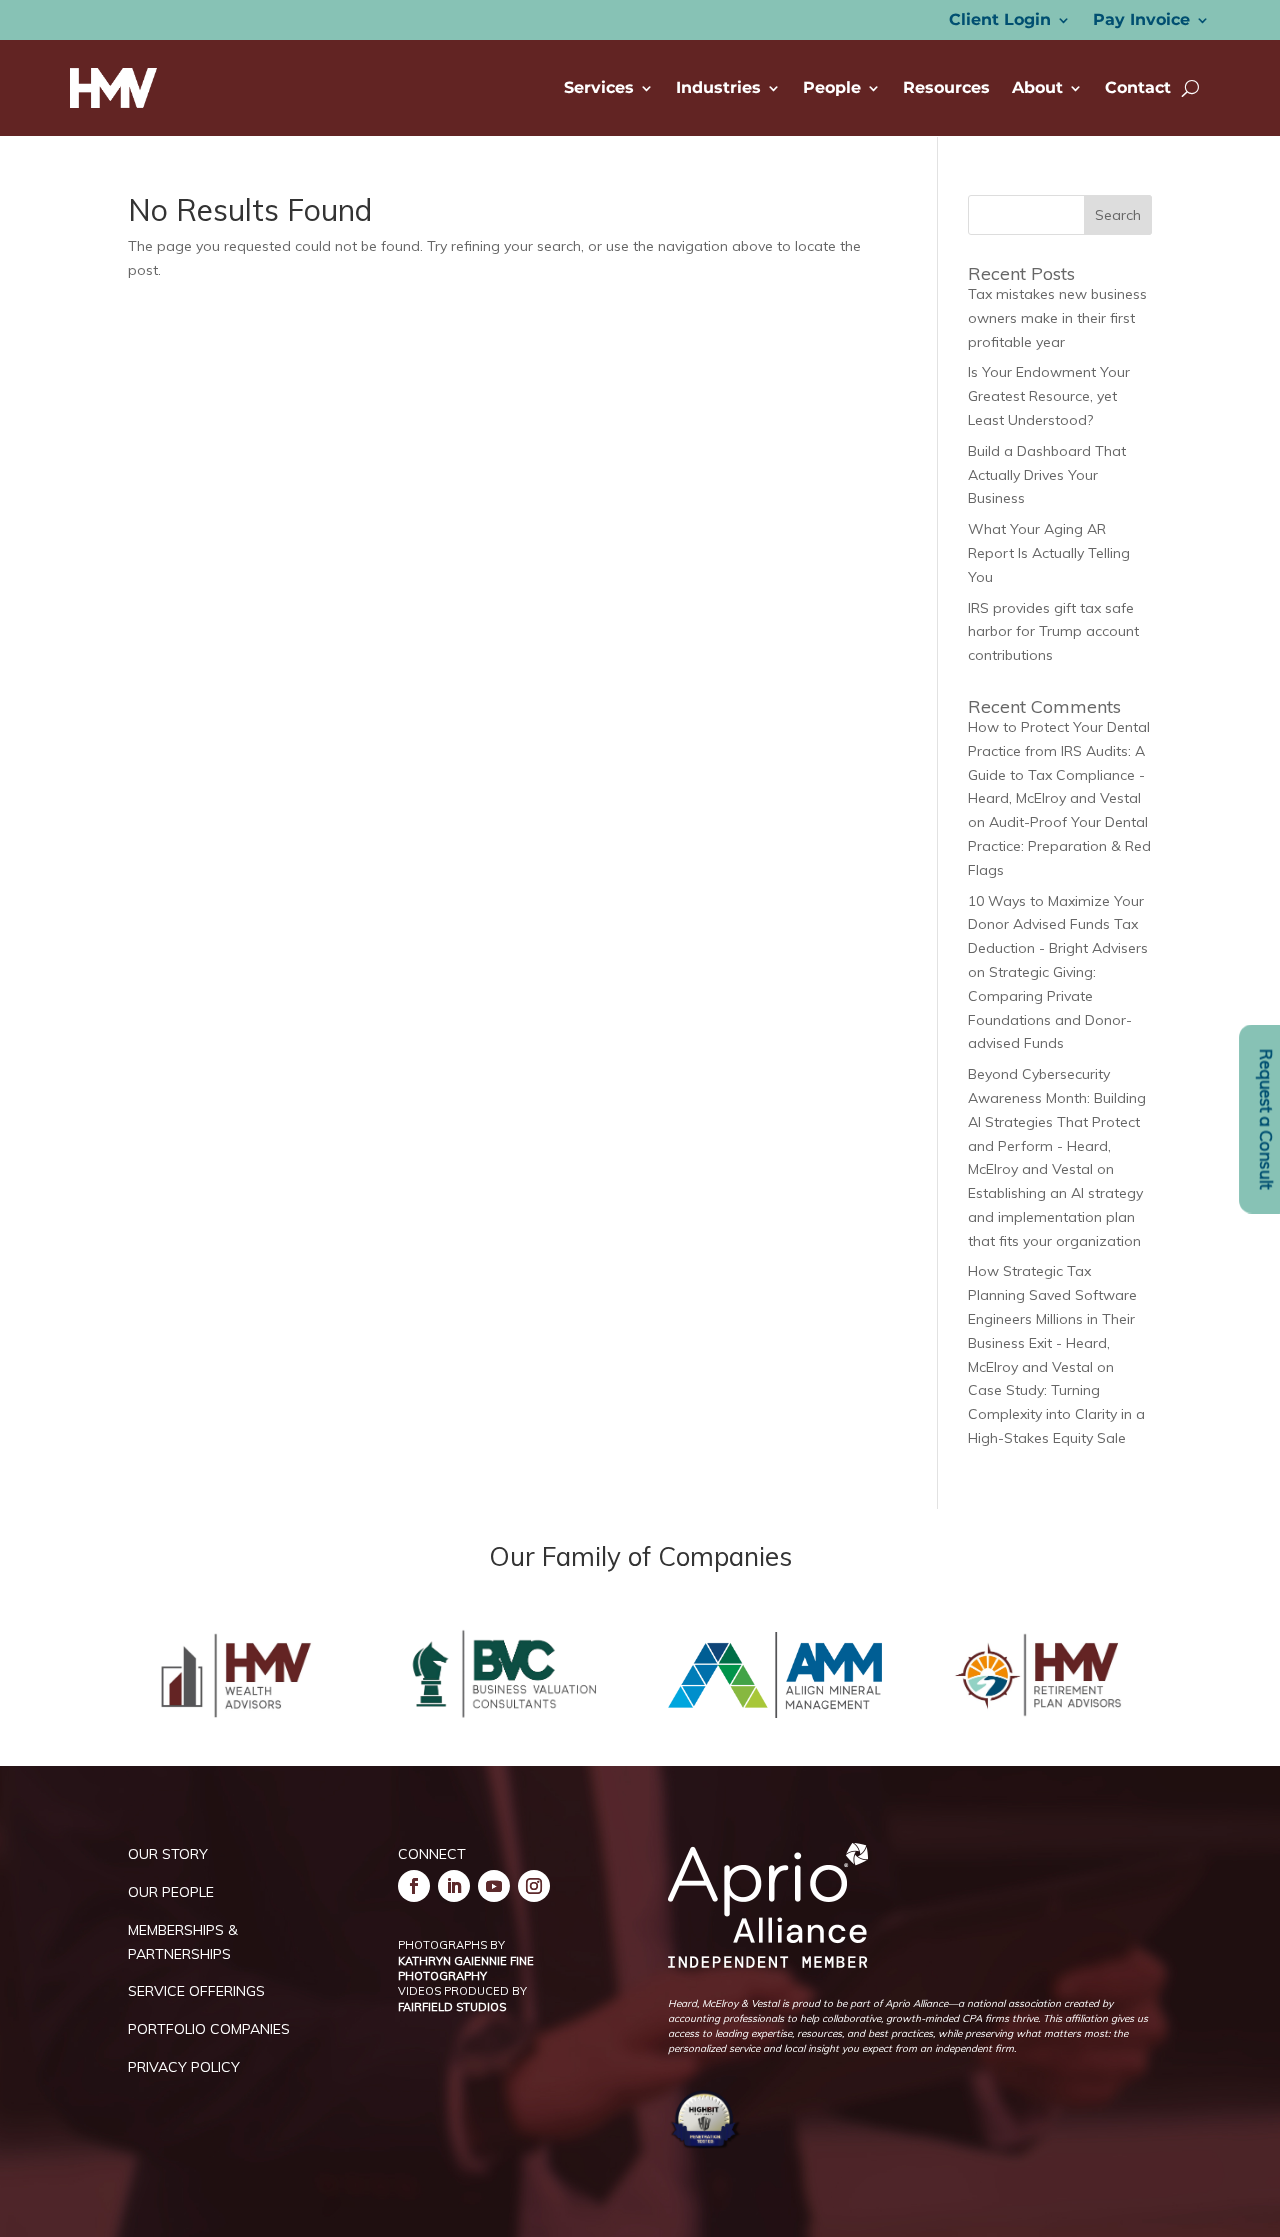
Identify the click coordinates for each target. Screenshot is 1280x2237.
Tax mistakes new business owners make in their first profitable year (1057, 318)
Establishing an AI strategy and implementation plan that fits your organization (1055, 1217)
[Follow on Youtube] (494, 1886)
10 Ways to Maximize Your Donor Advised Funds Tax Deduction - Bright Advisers (1058, 925)
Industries (718, 87)
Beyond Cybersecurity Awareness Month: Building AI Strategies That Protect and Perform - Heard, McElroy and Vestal (1057, 1121)
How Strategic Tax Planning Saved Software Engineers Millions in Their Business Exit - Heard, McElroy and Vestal (1052, 1318)
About (1037, 87)
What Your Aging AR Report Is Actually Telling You (1049, 553)
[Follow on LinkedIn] (454, 1886)
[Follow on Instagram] (534, 1886)
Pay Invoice (1141, 21)
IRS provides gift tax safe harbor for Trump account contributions (1053, 632)
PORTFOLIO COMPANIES (209, 2029)
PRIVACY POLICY (184, 2067)
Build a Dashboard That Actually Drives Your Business (1047, 475)
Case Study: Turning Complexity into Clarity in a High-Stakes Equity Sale (1056, 1414)
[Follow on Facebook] (414, 1886)
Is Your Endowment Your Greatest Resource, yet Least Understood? (1049, 396)
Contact (1138, 87)
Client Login (1000, 21)
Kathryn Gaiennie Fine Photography (466, 1968)
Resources (946, 87)
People (832, 87)
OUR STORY (168, 1854)
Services (599, 87)
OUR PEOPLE (171, 1892)
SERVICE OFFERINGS (196, 1991)
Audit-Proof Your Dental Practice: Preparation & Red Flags (1059, 846)
